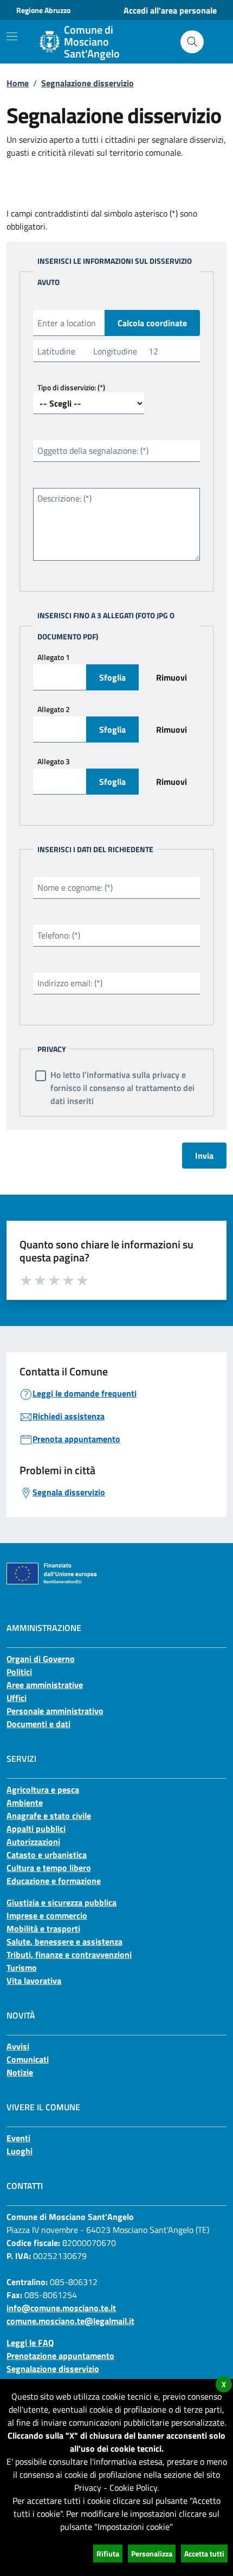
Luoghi (20, 2151)
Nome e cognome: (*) (75, 887)
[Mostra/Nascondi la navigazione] (12, 36)
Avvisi (18, 2046)
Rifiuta (108, 2553)
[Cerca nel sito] (192, 42)
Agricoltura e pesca (43, 1790)
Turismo (22, 1968)
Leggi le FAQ (30, 2343)
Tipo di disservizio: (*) (71, 387)
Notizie (20, 2072)
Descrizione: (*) (64, 498)
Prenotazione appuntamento (60, 2356)
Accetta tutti (204, 2553)
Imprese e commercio (47, 1915)
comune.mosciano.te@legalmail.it (70, 2321)
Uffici (17, 1698)
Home (18, 83)
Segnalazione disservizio (88, 83)
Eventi (18, 2138)
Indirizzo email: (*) (70, 983)
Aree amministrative (45, 1685)
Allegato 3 (54, 761)
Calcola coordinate (152, 323)
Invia (204, 1156)
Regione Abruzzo (43, 10)
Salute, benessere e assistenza (64, 1941)
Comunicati (28, 2059)
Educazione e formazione (54, 1881)
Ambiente (25, 1803)
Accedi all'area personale (170, 10)
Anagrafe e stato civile (49, 1816)
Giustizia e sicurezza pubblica (62, 1902)
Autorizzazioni (33, 1842)
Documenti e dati (38, 1724)
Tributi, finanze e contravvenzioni (69, 1955)
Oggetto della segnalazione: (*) (93, 451)
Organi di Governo (41, 1659)
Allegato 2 (54, 709)
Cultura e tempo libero (49, 1868)
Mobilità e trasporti (43, 1928)
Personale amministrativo (55, 1711)
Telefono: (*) (59, 935)
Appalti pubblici (36, 1829)
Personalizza (152, 2553)
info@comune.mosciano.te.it (61, 2308)
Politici (19, 1672)
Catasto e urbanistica (47, 1855)
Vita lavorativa (34, 1981)
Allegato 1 (54, 657)
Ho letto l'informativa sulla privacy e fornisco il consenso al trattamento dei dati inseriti (122, 1088)
